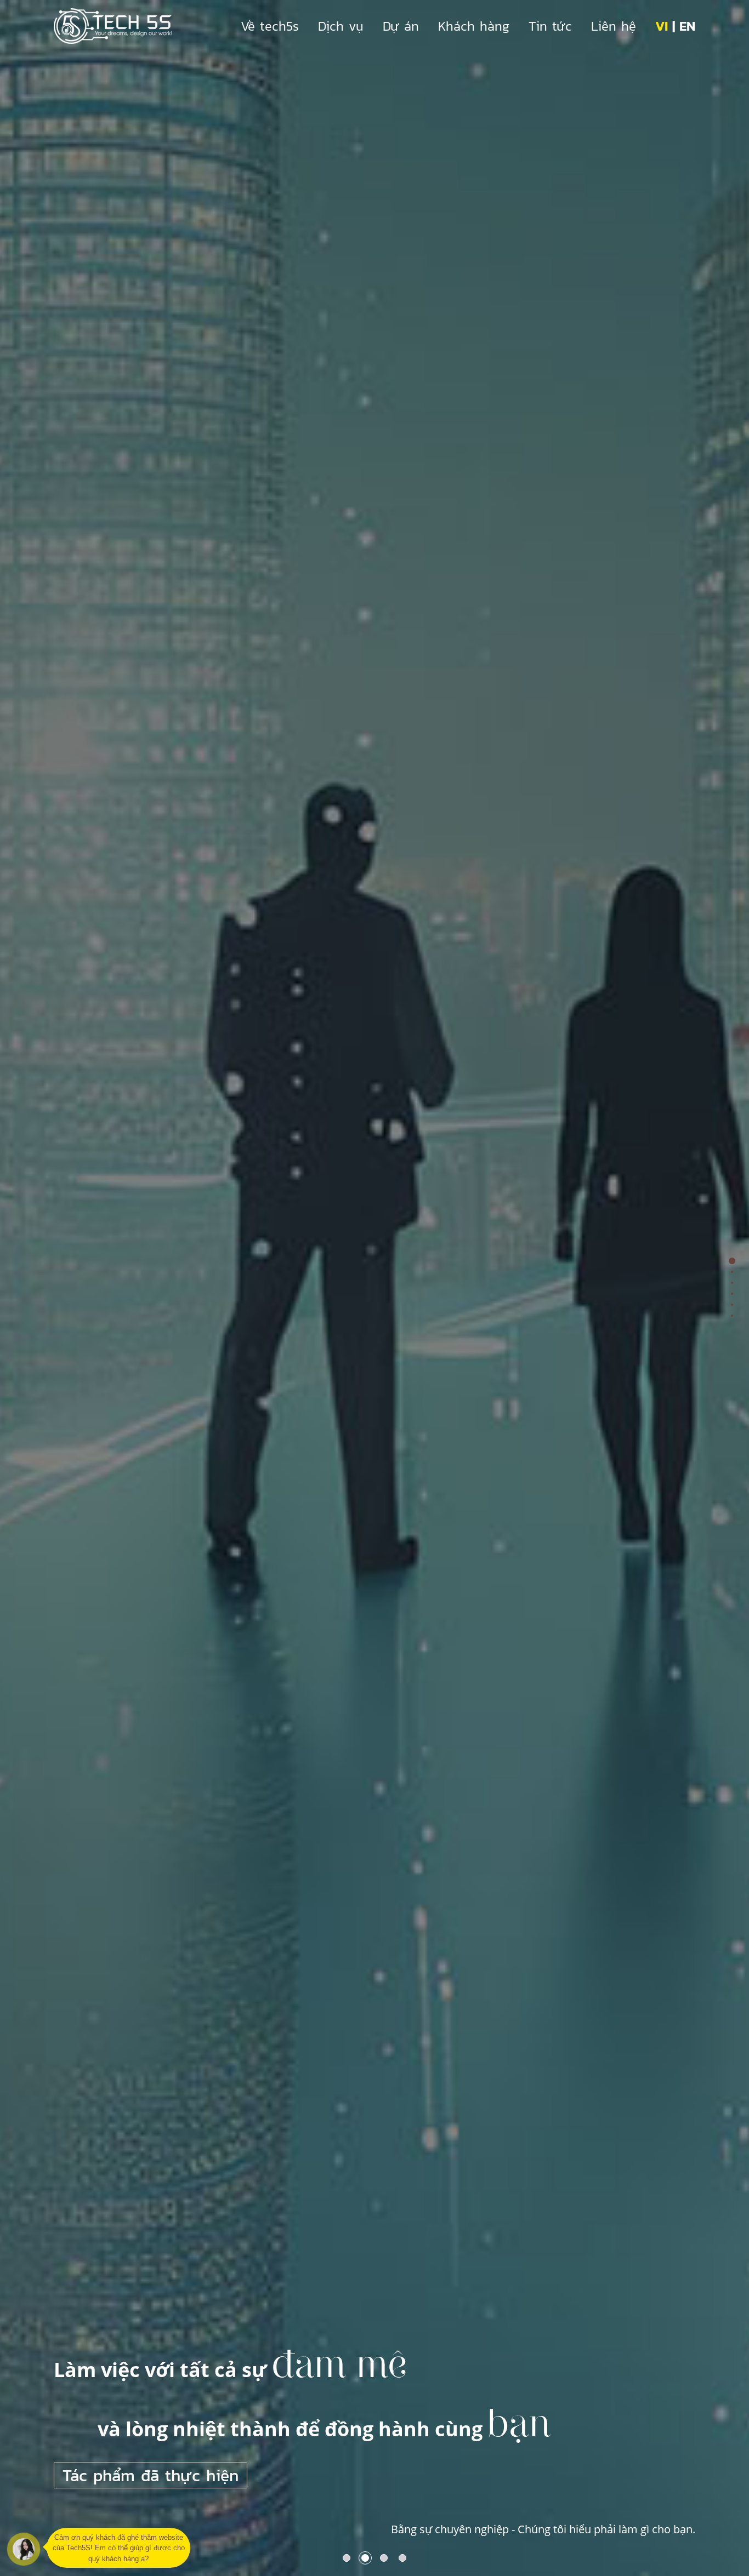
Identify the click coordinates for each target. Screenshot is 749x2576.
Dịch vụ (341, 26)
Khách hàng (474, 26)
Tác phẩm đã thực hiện (151, 2475)
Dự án (401, 26)
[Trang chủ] (113, 26)
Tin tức (550, 26)
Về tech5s (270, 26)
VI (662, 26)
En (687, 26)
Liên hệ (614, 26)
